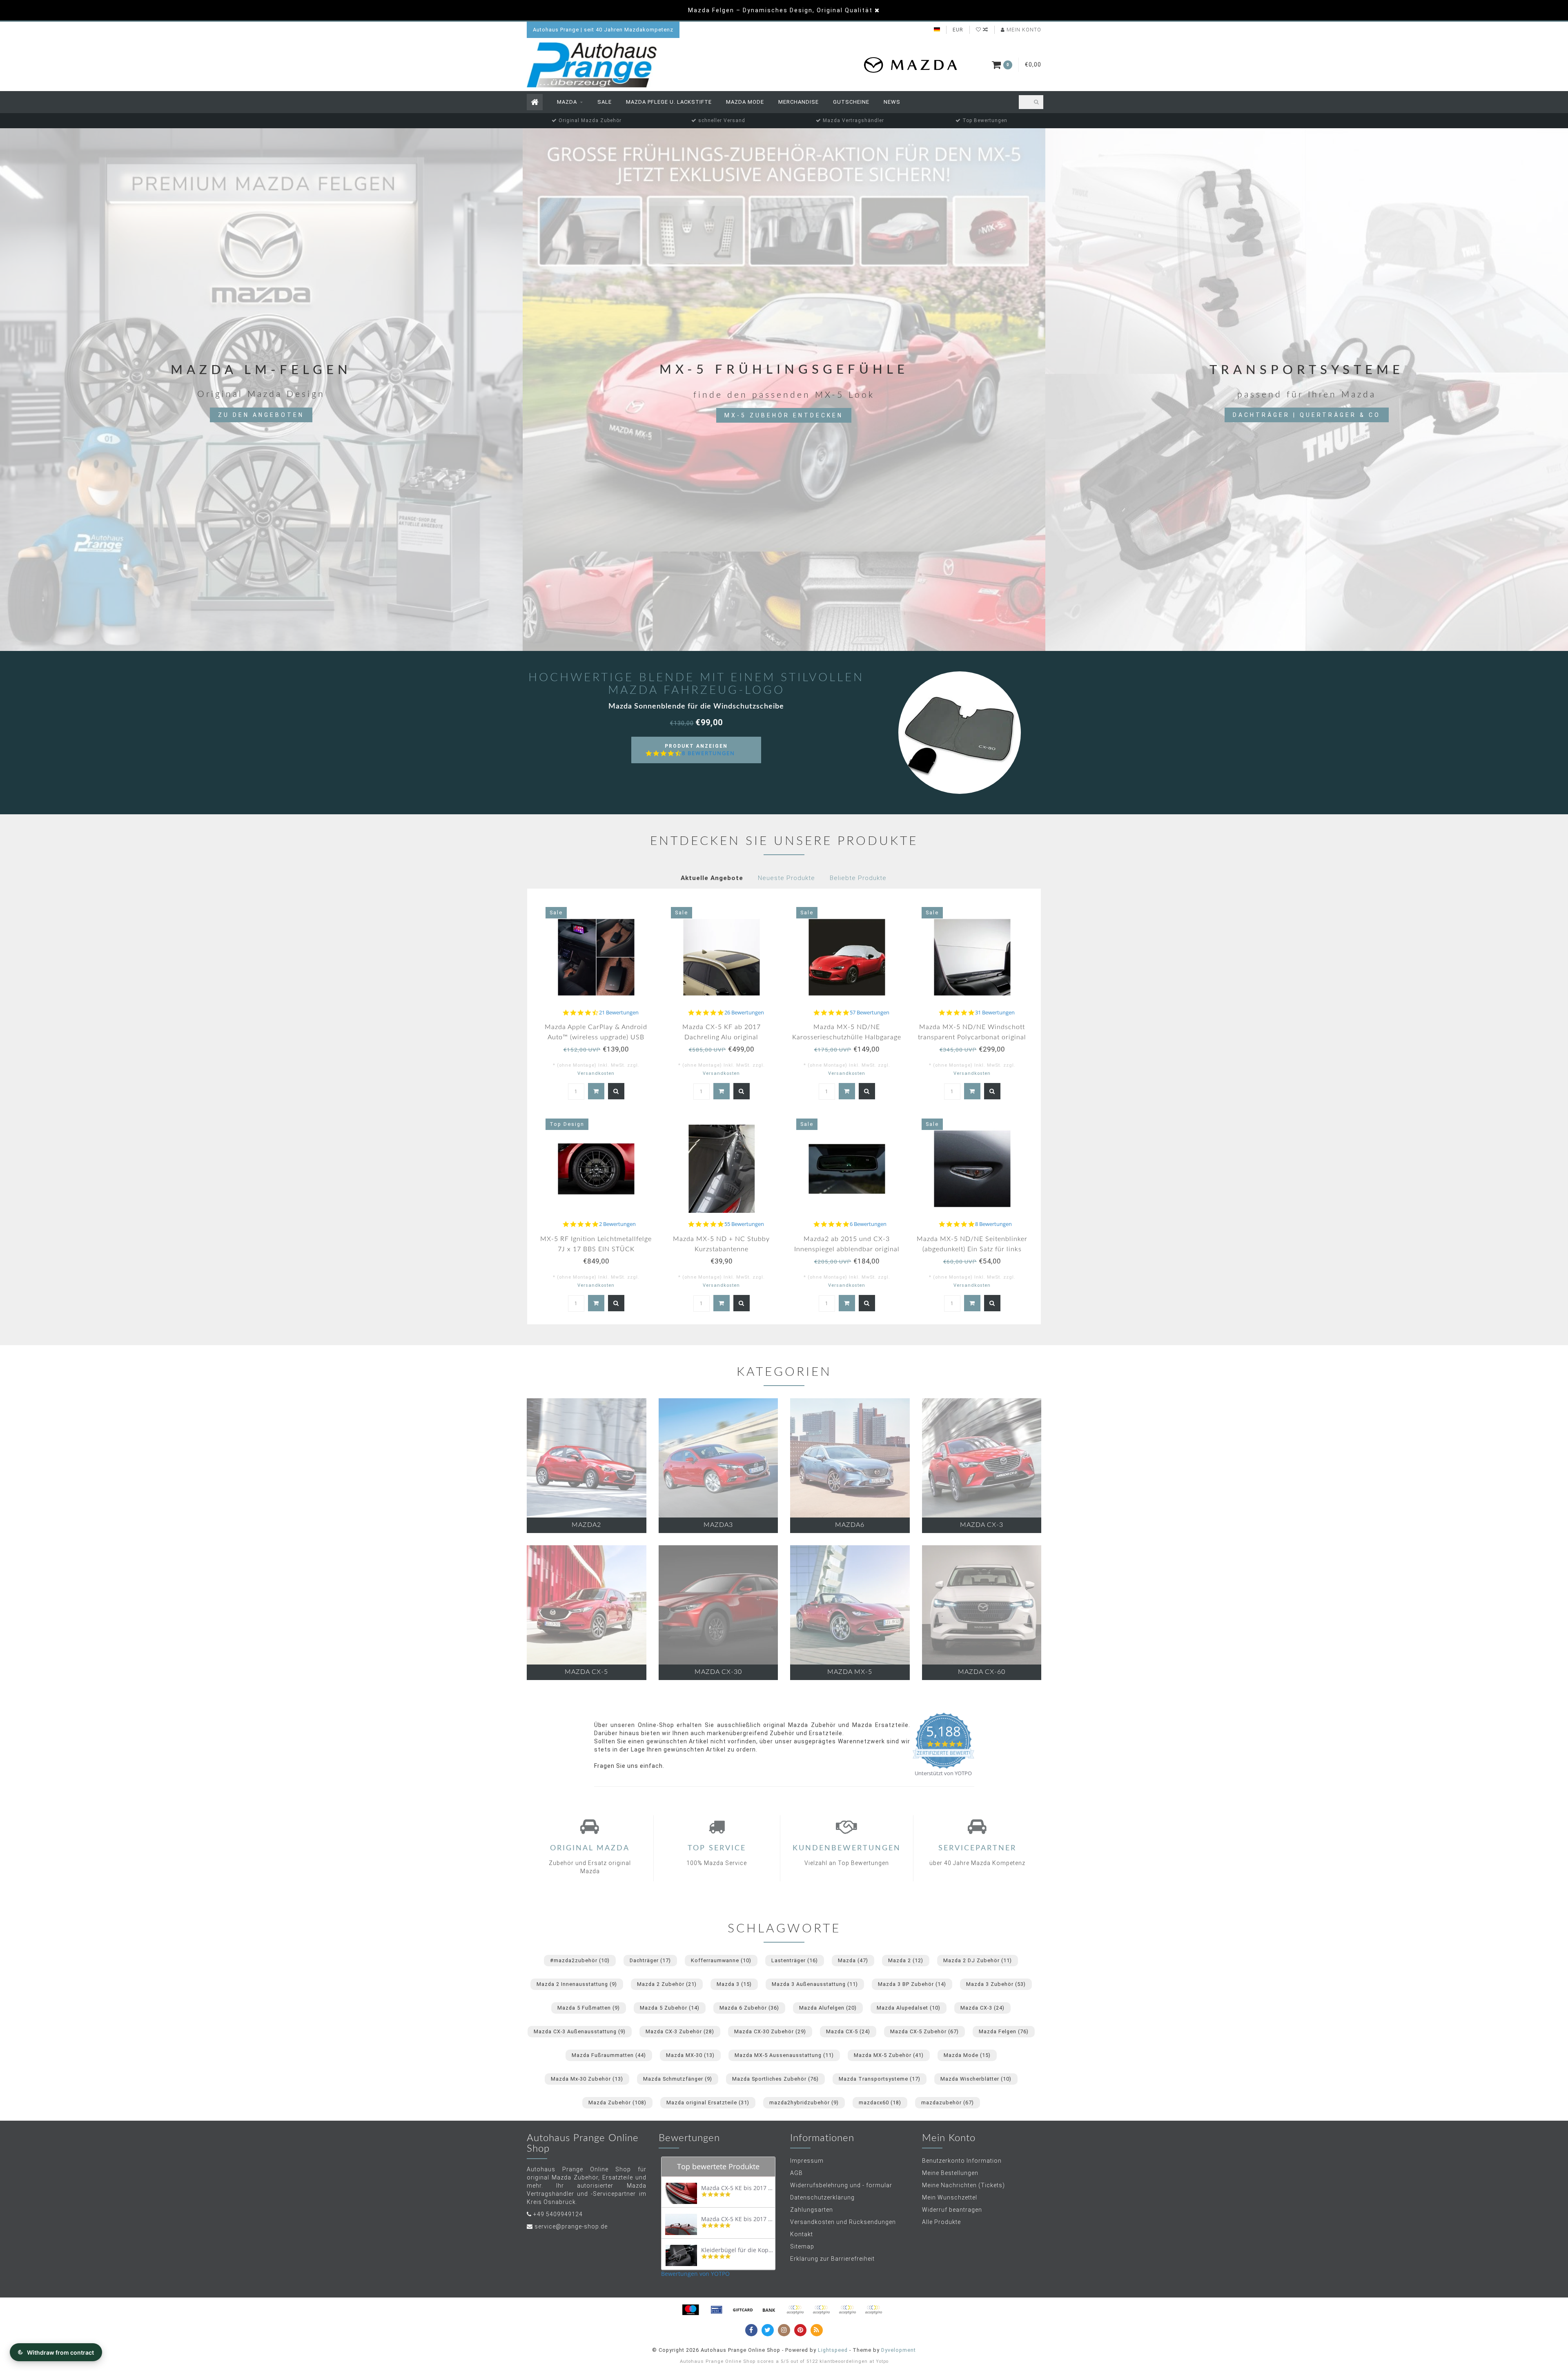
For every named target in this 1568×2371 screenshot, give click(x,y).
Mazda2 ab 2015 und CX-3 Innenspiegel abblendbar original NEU (847, 1249)
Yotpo (882, 2361)
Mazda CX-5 (848, 2031)
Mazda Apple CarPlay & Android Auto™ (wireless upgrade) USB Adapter (596, 1037)
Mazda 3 (734, 1984)
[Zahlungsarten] (690, 2310)
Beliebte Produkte (858, 878)
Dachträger (650, 1960)
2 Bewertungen (617, 1224)
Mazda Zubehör (617, 2102)
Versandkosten (596, 1073)
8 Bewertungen (708, 753)
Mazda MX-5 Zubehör (889, 2055)
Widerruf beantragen (952, 2210)
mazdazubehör (948, 2102)
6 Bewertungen (868, 1224)
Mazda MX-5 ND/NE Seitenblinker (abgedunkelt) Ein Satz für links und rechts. (972, 1249)
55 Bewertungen (744, 1224)
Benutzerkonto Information (962, 2161)
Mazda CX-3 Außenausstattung (580, 2031)
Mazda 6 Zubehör (749, 2008)
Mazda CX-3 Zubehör (680, 2031)
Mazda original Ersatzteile (708, 2102)
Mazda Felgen (1004, 2031)
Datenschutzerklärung (822, 2197)
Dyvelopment (899, 2350)
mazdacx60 (880, 2102)
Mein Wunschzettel (950, 2197)
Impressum (807, 2161)
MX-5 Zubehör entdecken (784, 415)
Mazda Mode (745, 102)
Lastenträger (795, 1960)
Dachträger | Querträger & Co (1307, 415)
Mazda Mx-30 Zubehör (587, 2079)
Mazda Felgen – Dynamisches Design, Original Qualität (780, 10)
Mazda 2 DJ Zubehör (978, 1960)
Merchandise (798, 102)
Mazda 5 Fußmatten (589, 2008)
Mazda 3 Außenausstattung (815, 1984)
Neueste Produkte (786, 878)
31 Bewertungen (995, 1013)
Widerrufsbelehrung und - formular (841, 2185)
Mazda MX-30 (690, 2055)
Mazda (567, 102)
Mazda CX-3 (982, 2008)
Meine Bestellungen (950, 2173)
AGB (796, 2173)
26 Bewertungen (744, 1013)
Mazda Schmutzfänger (678, 2079)
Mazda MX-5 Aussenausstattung (784, 2055)
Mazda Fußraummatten (609, 2055)
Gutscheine (851, 102)
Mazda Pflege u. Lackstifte (669, 102)
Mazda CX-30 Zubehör (770, 2031)
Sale (605, 102)
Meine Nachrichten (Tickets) (963, 2185)
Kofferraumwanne (721, 1960)
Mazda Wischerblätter (976, 2079)
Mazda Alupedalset (909, 2008)
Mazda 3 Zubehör (996, 1984)
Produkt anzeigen (700, 753)
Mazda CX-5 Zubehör (924, 2031)
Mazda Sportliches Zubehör (775, 2079)
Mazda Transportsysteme (880, 2079)
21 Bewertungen (619, 1013)
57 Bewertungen (870, 1013)
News (892, 102)
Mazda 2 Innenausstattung (577, 1984)
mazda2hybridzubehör (804, 2102)
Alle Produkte (941, 2222)
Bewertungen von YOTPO (695, 2274)
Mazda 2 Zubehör (667, 1984)
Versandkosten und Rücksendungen (843, 2222)
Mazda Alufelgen (828, 2008)
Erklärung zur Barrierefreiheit (832, 2259)
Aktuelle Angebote (712, 878)
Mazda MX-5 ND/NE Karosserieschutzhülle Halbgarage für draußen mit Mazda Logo (847, 1037)
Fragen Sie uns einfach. (629, 1766)
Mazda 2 (906, 1960)
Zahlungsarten (812, 2210)
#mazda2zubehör (580, 1960)
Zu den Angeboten (261, 415)
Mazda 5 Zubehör (670, 2008)
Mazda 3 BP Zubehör (912, 1984)
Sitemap (802, 2246)
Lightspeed (833, 2350)
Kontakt (802, 2234)
